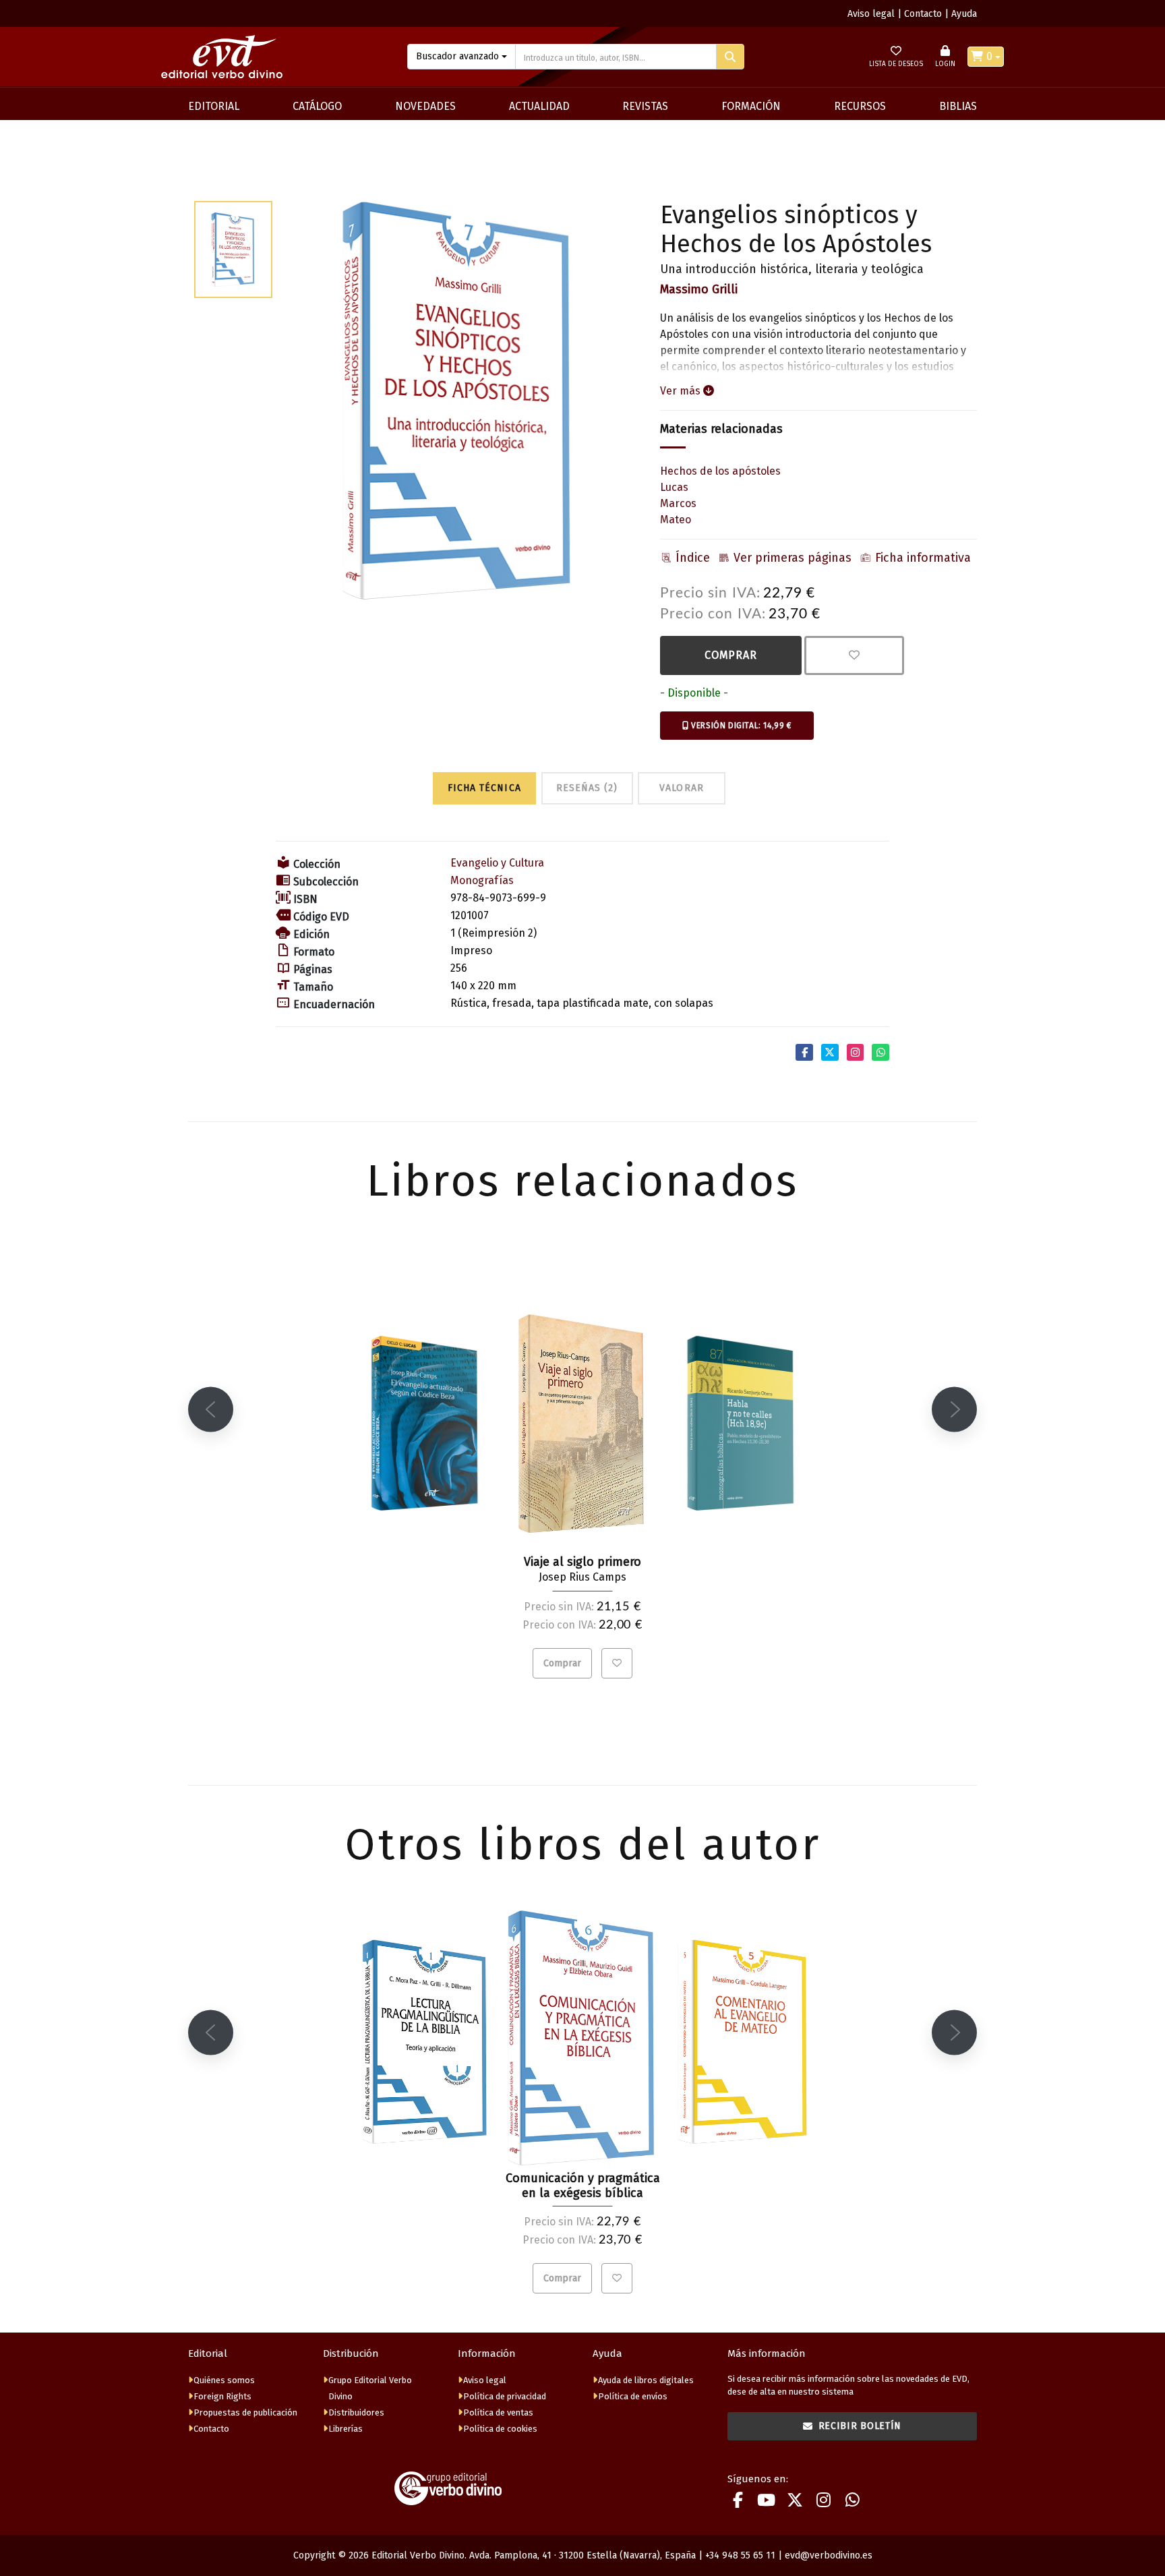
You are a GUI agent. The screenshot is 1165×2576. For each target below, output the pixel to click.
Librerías (346, 2429)
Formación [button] (751, 106)
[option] (459, 401)
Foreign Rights (222, 2396)
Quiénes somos (224, 2380)
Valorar (681, 788)
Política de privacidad (505, 2396)
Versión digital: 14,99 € (740, 726)
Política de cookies (500, 2429)
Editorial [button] (214, 106)
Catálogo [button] (317, 106)
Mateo (676, 520)
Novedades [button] (425, 106)
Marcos (678, 503)
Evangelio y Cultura (497, 863)
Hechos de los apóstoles (720, 471)
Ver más (682, 391)
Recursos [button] (860, 106)
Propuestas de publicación (245, 2412)
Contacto (923, 14)
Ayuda (964, 14)
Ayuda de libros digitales (646, 2380)
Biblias (958, 106)
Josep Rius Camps (582, 1577)
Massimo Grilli (699, 289)
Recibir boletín (860, 2426)
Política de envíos (633, 2396)
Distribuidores (356, 2412)
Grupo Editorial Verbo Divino (370, 2388)
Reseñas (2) (587, 788)
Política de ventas (498, 2412)
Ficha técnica (484, 788)
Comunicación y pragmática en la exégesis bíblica (583, 2186)
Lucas (674, 487)
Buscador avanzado (457, 56)
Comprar (731, 655)
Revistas (645, 106)
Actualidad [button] (539, 106)
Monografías (482, 880)
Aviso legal (871, 14)
